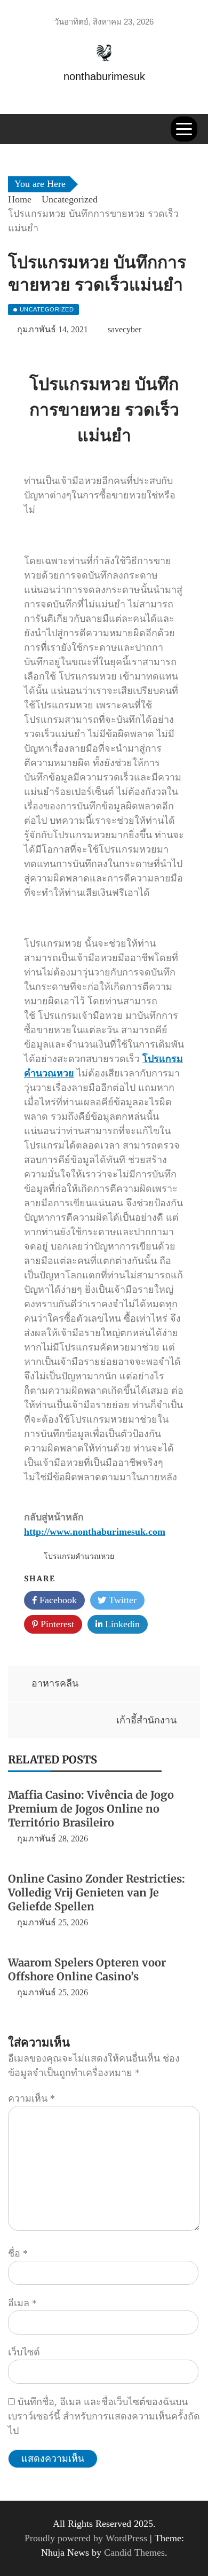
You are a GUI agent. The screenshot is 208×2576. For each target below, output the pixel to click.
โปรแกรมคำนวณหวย (79, 1556)
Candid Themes (134, 2552)
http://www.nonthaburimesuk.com (95, 1532)
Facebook (57, 1600)
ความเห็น (31, 2098)
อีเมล (22, 2303)
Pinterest (56, 1624)
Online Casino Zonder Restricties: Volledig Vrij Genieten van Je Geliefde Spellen (97, 1892)
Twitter (121, 1600)
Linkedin (121, 1624)
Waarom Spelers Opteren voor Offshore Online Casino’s (87, 1969)
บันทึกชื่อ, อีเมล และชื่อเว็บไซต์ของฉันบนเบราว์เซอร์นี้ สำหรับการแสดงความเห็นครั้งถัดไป (104, 2416)
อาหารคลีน (55, 1683)
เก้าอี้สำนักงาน (146, 1720)
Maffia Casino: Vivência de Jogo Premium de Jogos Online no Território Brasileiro (91, 1809)
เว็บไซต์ (24, 2352)
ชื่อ (18, 2253)
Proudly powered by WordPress (87, 2538)
